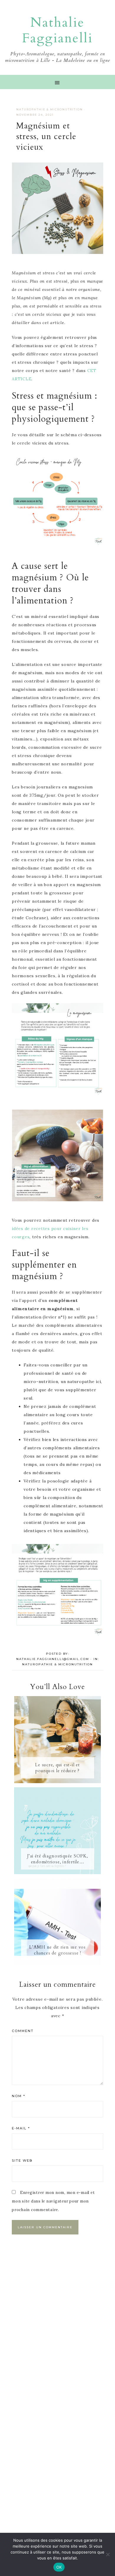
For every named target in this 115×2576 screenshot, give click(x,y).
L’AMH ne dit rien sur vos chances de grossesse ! (57, 1950)
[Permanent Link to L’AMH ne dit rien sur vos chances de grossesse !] (57, 1964)
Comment (23, 2031)
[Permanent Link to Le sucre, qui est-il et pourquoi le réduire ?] (57, 1782)
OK (59, 2567)
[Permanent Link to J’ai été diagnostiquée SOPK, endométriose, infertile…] (57, 1873)
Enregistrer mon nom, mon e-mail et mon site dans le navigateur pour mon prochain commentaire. (53, 2201)
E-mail (21, 2128)
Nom (19, 2096)
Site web (22, 2160)
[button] (57, 82)
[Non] (108, 2554)
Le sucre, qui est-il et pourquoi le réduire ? (57, 1768)
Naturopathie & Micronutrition (50, 109)
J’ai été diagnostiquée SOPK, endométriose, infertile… (58, 1859)
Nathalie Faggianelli (57, 30)
